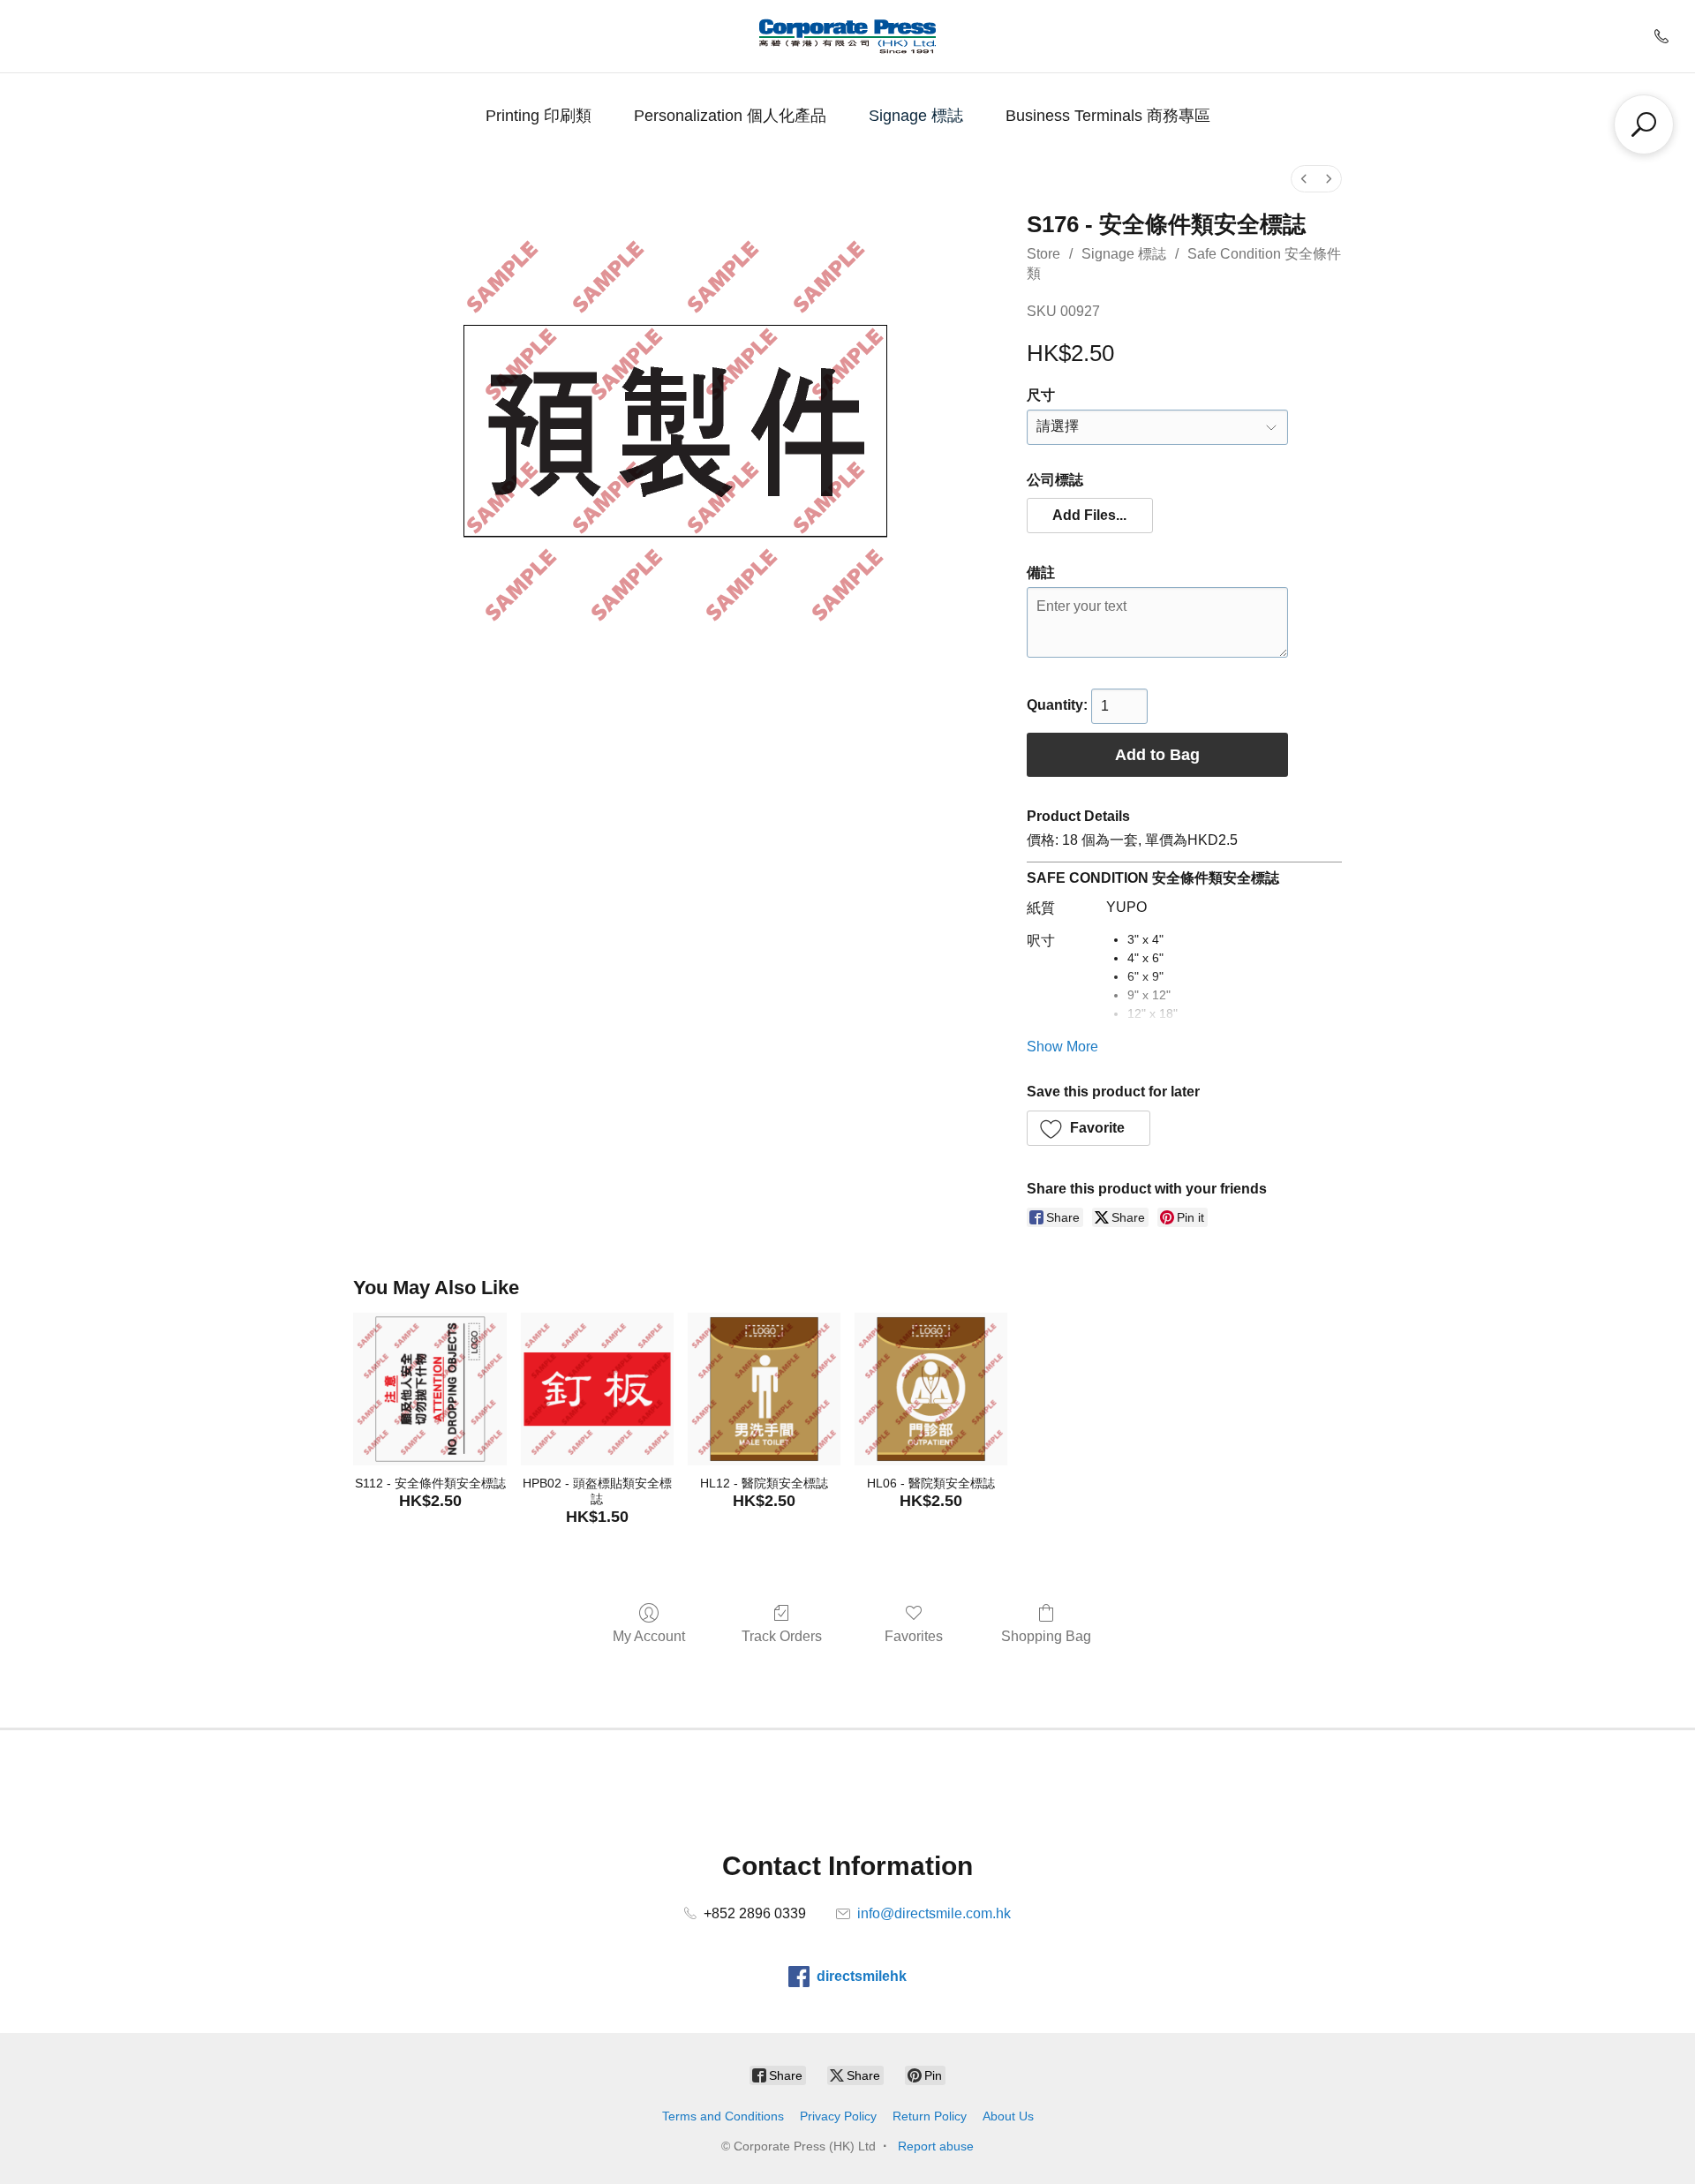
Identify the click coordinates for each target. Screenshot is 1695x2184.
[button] (1090, 516)
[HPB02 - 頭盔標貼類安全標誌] (597, 1389)
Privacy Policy (838, 2116)
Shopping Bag (1046, 1636)
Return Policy (930, 2116)
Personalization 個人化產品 (730, 116)
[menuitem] (1304, 179)
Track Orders (782, 1636)
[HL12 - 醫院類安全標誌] (764, 1389)
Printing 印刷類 (539, 116)
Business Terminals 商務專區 (1108, 116)
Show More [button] (1062, 1047)
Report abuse (936, 2146)
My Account (649, 1636)
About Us (1008, 2116)
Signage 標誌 (916, 116)
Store (1043, 254)
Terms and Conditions (723, 2116)
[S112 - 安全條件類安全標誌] (429, 1389)
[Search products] (1644, 124)
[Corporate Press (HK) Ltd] (847, 36)
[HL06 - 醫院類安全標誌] (931, 1389)
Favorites (914, 1636)
